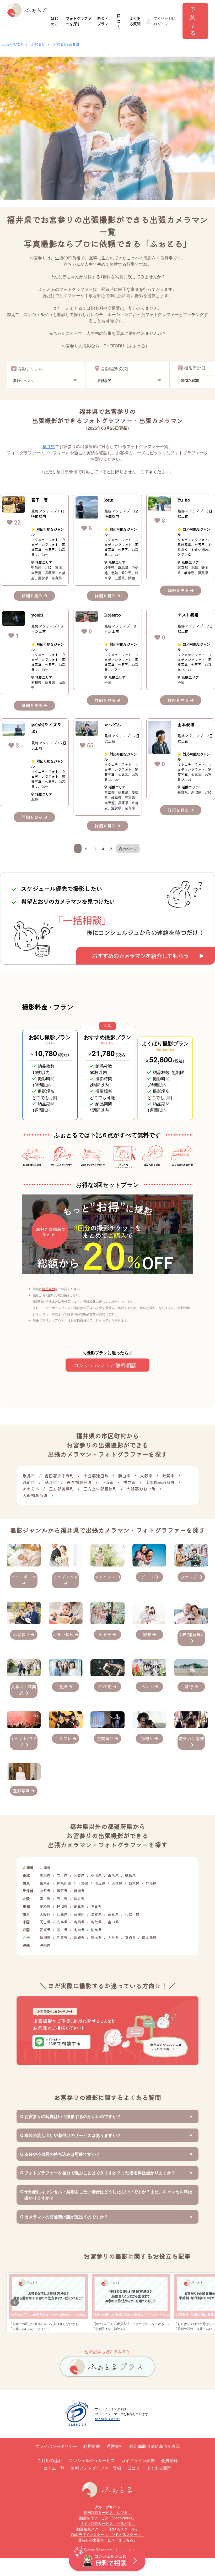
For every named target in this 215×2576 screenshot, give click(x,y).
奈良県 (113, 1914)
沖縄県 (45, 1945)
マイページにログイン (165, 21)
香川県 (62, 1930)
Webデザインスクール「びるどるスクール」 (108, 2534)
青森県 (45, 1875)
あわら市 (31, 1489)
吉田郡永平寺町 (59, 1476)
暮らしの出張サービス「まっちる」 (107, 2540)
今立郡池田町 (96, 1476)
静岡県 (62, 1906)
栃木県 (134, 1883)
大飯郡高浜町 (35, 1495)
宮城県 (79, 1875)
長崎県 (79, 1938)
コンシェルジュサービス (92, 2460)
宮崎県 (130, 1938)
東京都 (45, 1883)
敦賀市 (168, 1476)
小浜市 (107, 1482)
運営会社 (115, 2446)
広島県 (62, 1922)
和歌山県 (132, 1914)
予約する (193, 21)
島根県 (79, 1922)
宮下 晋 (40, 500)
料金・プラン (103, 21)
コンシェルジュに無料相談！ (107, 1365)
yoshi (37, 615)
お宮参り (38, 44)
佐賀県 (62, 1938)
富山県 (45, 1898)
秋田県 (96, 1875)
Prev (15, 2302)
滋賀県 (96, 1914)
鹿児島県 (149, 1938)
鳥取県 (96, 1922)
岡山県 (45, 1922)
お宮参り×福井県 (66, 44)
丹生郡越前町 (79, 1482)
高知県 (79, 1930)
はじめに (55, 21)
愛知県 (45, 1906)
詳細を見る (33, 596)
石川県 (62, 1898)
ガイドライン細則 (138, 2460)
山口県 (113, 1922)
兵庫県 (62, 1914)
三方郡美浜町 (61, 1489)
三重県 (96, 1906)
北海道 (45, 1867)
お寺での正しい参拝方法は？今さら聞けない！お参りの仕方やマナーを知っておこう (71, 2315)
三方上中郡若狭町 (100, 1489)
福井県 (49, 446)
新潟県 (79, 1891)
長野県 (62, 1891)
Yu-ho (184, 500)
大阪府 (45, 1914)
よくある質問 (135, 21)
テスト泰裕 (188, 615)
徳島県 (96, 1930)
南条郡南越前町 (160, 1482)
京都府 (79, 1914)
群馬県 (151, 1883)
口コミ (119, 21)
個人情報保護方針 (107, 2419)
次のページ (128, 849)
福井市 (130, 1482)
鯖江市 (51, 1482)
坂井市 (29, 1476)
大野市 (146, 1476)
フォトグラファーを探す (79, 21)
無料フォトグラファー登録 (96, 2468)
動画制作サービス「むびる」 (107, 2512)
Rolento (113, 615)
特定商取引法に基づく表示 (155, 2446)
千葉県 (83, 1883)
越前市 (29, 1482)
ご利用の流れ (50, 2460)
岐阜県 (79, 1906)
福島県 (130, 1875)
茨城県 (117, 1883)
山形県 (113, 1875)
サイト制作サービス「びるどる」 (107, 2523)
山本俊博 (186, 724)
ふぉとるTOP (13, 44)
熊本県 (96, 1938)
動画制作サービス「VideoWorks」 (107, 2518)
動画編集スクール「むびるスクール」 (107, 2529)
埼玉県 (100, 1883)
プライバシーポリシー (56, 2446)
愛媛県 (45, 1930)
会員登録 (169, 2460)
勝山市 (124, 1476)
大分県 (113, 1938)
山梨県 (45, 1891)
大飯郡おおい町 (141, 1489)
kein (109, 500)
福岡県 (45, 1938)
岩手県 (62, 1875)
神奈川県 (64, 1883)
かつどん (113, 724)
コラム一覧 (54, 2468)
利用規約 (49, 1289)
